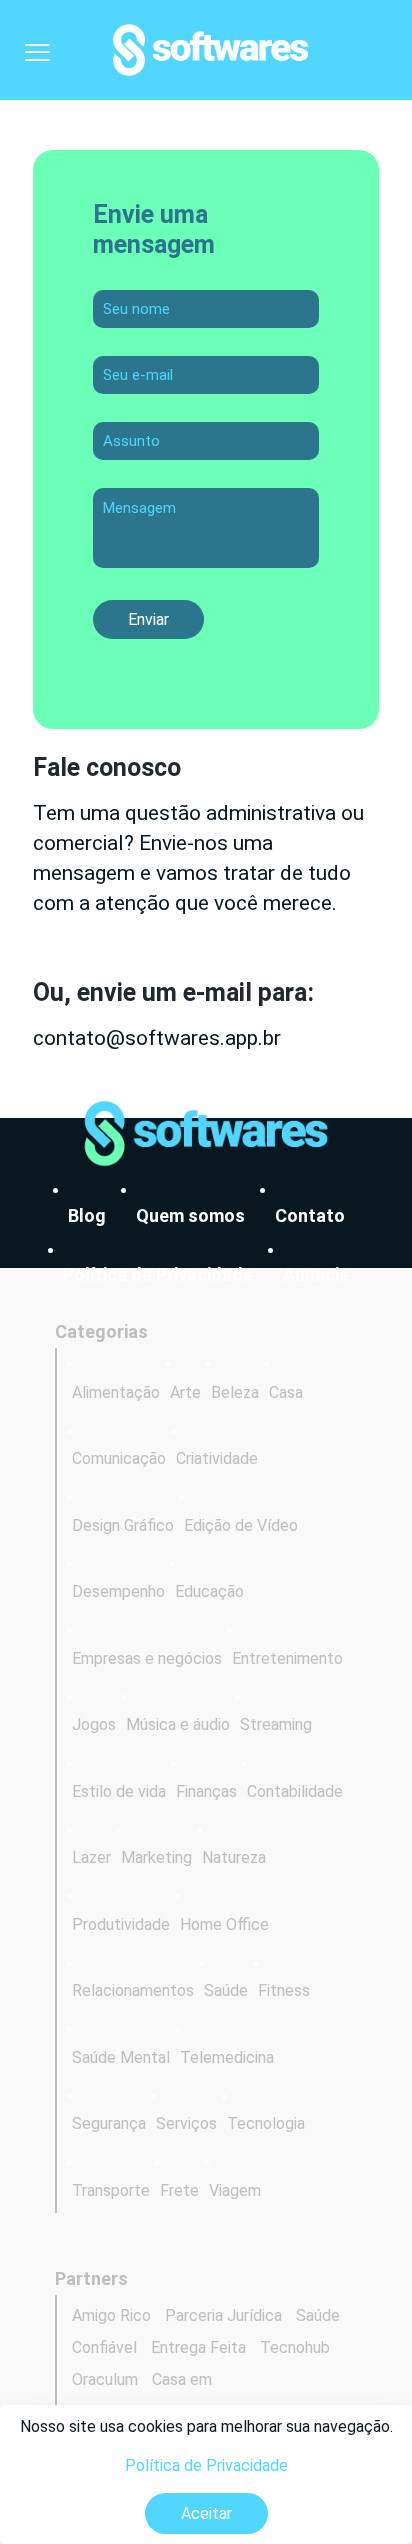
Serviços (186, 2123)
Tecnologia (266, 2123)
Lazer (91, 1857)
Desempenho (118, 1591)
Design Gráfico (123, 1525)
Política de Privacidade (206, 2465)
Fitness (284, 1990)
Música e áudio (178, 1724)
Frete (179, 2190)
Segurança (109, 2123)
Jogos (94, 1724)
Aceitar (206, 2513)
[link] (206, 1134)
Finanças (206, 1791)
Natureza (234, 1857)
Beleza (235, 1392)
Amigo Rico (111, 2315)
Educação (209, 1591)
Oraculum (105, 2379)
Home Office (224, 1924)
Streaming (276, 1724)
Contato (310, 1215)
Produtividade (121, 1924)
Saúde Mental (121, 2057)
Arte (185, 1392)
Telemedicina (227, 2057)
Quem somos (190, 1215)
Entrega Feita (198, 2347)
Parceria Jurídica (223, 2315)
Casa (286, 1392)
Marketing (156, 1857)
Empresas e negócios (147, 1658)
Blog (87, 1215)
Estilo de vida (119, 1791)
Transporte (111, 2190)
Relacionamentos (133, 1990)
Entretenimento (287, 1658)
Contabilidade (295, 1791)
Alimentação (116, 1392)
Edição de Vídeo (241, 1525)
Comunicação (119, 1458)
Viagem (235, 2190)
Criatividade (217, 1458)
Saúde (226, 1990)
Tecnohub (295, 2347)
